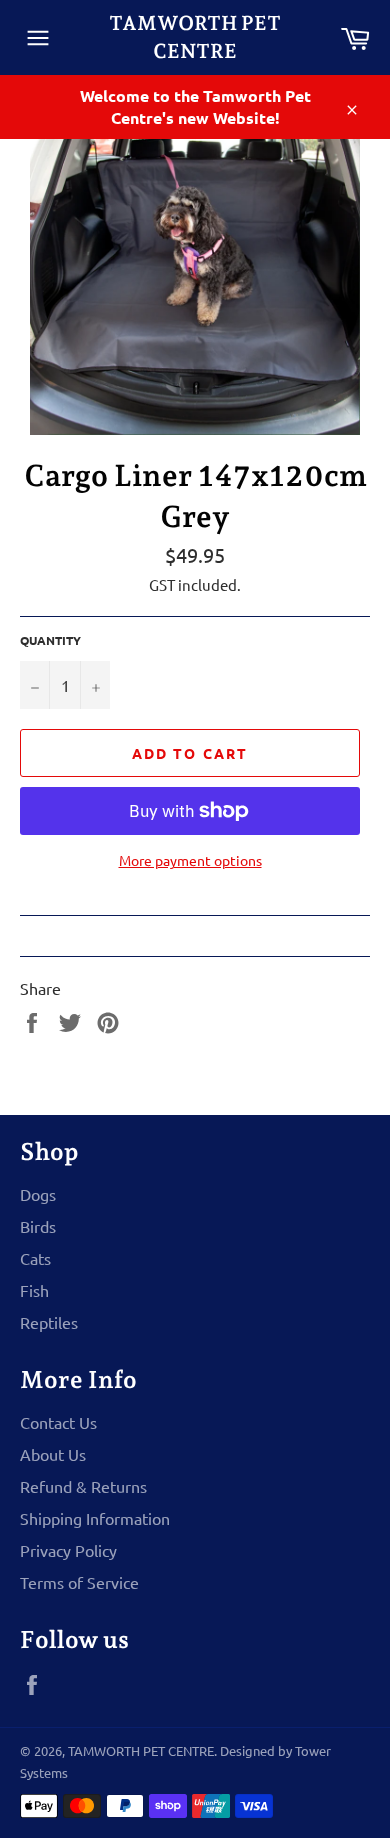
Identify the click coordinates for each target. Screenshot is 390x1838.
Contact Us (58, 1422)
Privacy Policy (68, 1550)
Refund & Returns (83, 1486)
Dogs (38, 1194)
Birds (38, 1226)
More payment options (190, 860)
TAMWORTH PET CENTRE (195, 37)
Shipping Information (95, 1518)
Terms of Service (79, 1582)
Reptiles (49, 1322)
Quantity (50, 640)
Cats (35, 1258)
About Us (53, 1454)
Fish (34, 1290)
